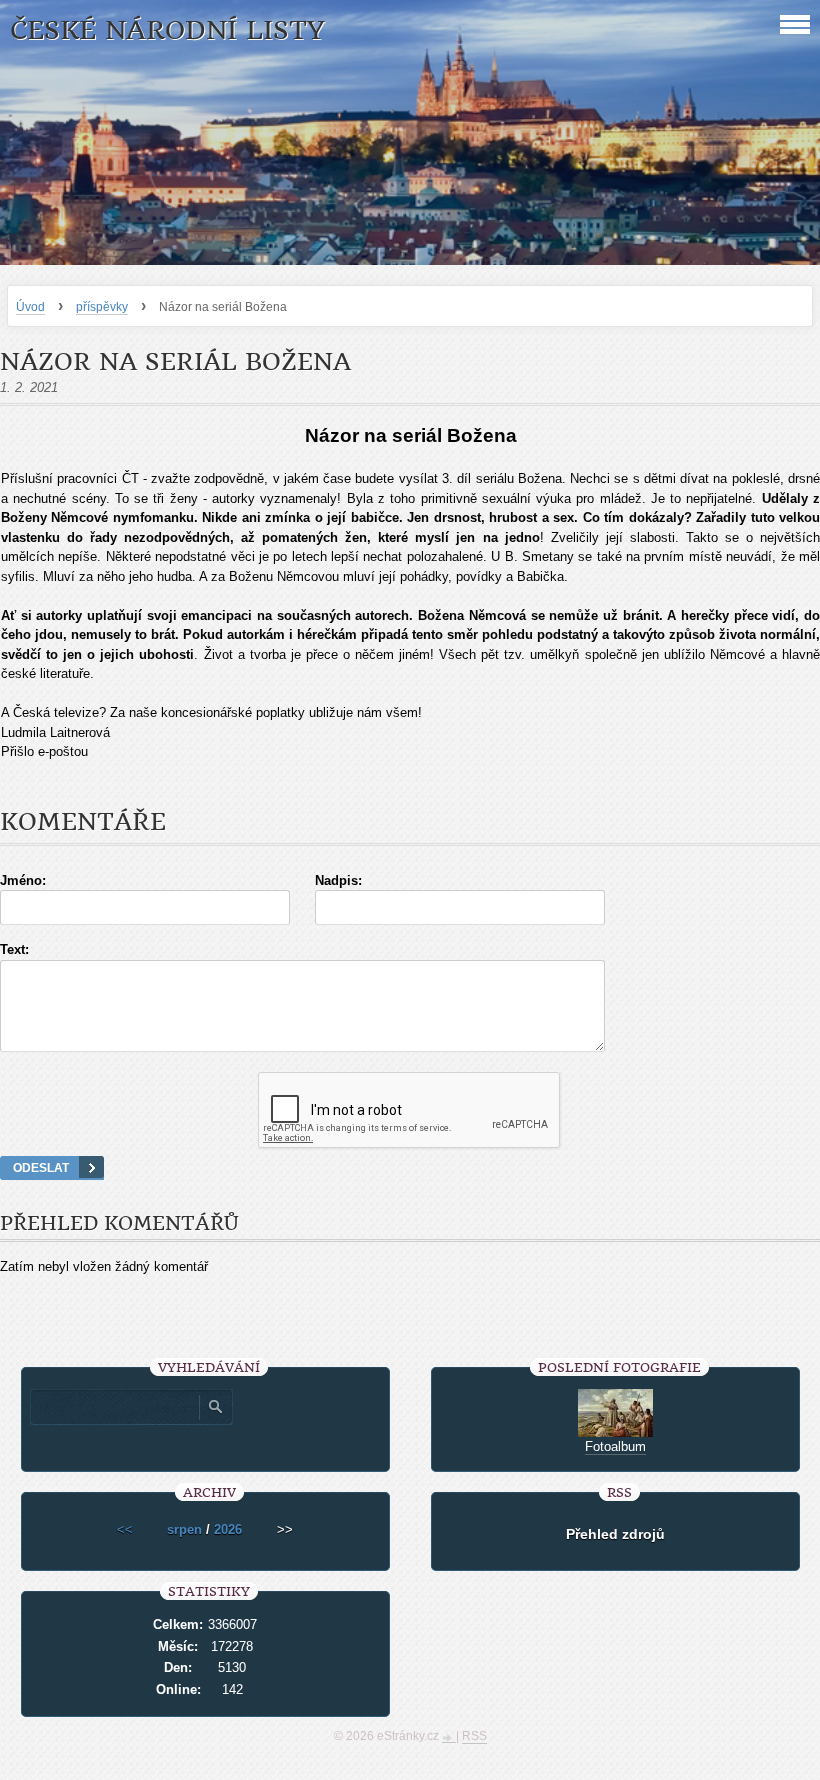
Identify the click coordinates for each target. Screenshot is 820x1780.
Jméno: (23, 880)
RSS (474, 1736)
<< (125, 1529)
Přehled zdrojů (615, 1534)
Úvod (30, 307)
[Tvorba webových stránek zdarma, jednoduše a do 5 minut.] (449, 1738)
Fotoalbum (615, 1446)
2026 (228, 1529)
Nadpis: (338, 880)
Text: (14, 949)
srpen (184, 1529)
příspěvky (102, 307)
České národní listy (167, 30)
